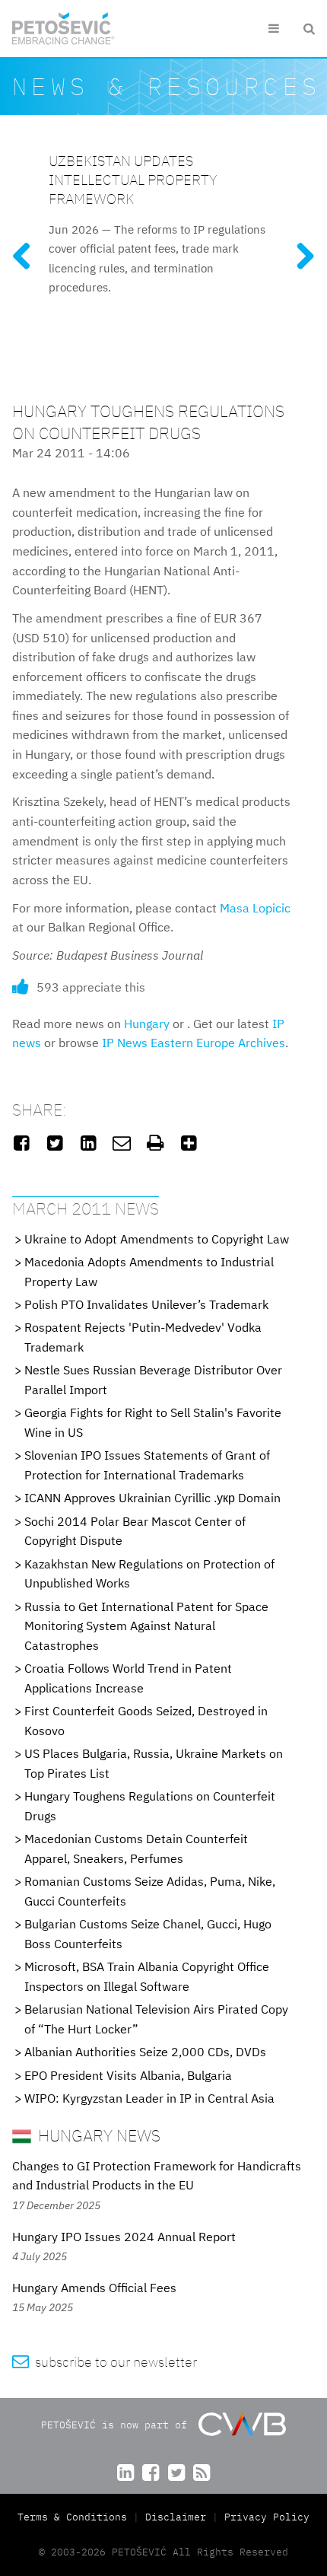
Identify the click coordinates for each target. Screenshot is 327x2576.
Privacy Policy (267, 2517)
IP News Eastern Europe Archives (194, 1043)
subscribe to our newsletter (105, 2362)
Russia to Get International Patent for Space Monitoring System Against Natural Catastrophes (146, 1626)
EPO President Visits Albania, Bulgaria (128, 2075)
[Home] (63, 29)
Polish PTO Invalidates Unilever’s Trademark (146, 1304)
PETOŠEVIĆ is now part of (117, 2425)
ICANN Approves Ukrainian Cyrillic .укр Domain (152, 1498)
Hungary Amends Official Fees (94, 2288)
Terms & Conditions (75, 2517)
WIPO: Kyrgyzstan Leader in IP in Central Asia (149, 2098)
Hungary (147, 1024)
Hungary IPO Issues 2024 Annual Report (124, 2237)
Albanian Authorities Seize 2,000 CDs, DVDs (145, 2052)
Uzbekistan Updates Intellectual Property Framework (133, 179)
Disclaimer (176, 2517)
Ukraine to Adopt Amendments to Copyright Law (157, 1239)
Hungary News (97, 2135)
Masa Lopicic (255, 908)
